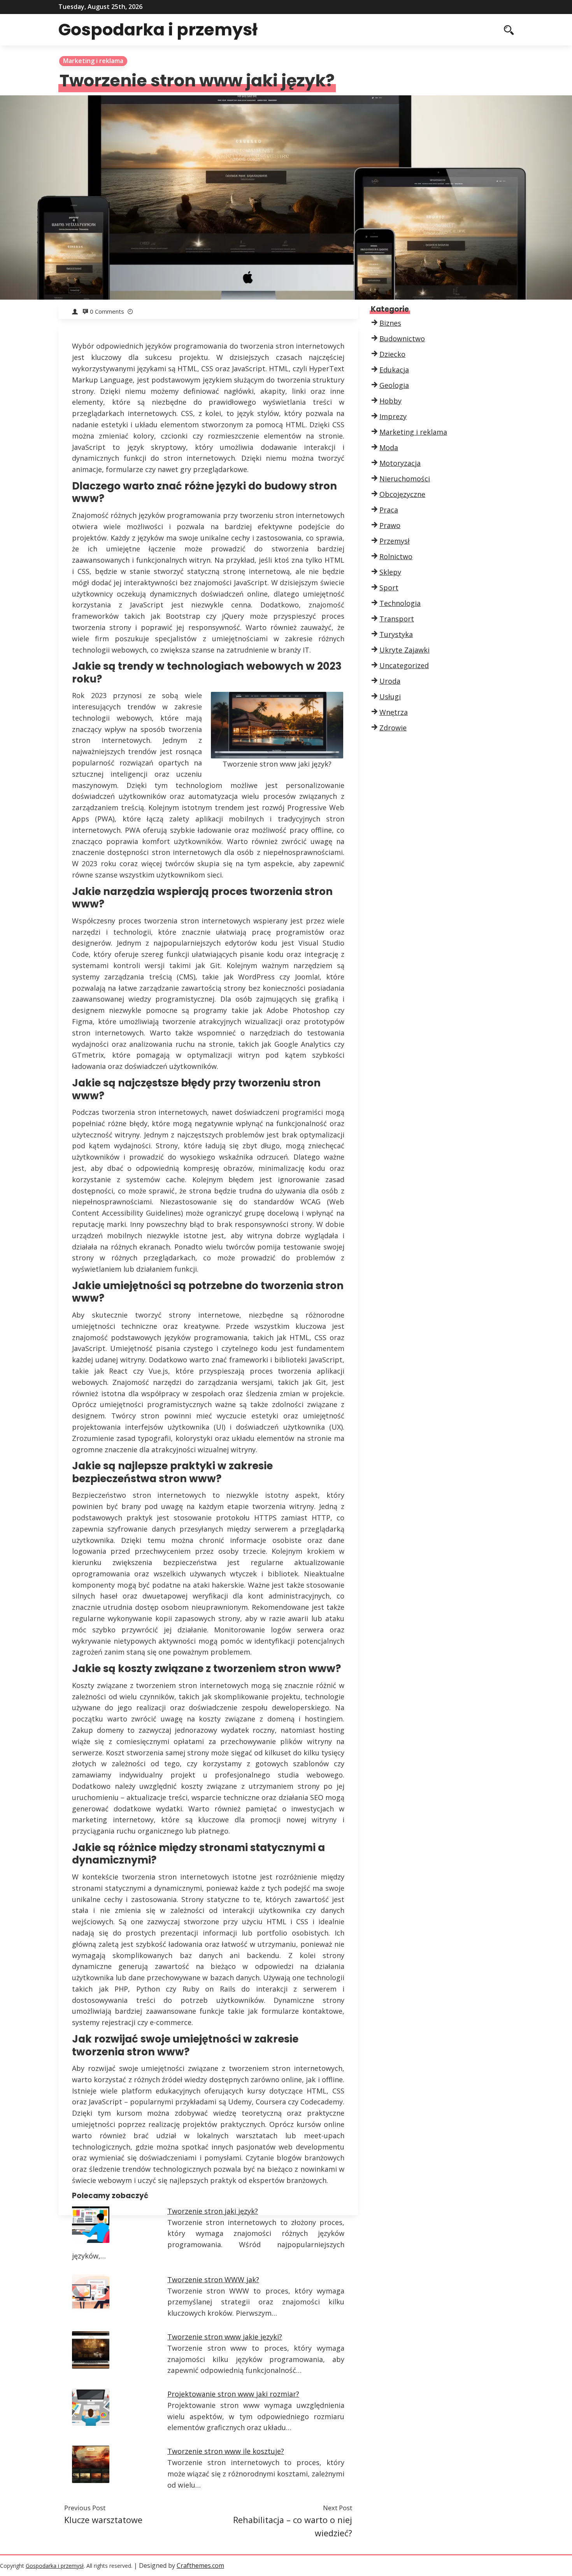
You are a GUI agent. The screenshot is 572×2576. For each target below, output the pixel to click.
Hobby (390, 401)
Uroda (390, 681)
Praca (389, 510)
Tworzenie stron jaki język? (213, 2211)
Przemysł (395, 541)
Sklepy (390, 572)
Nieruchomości (405, 479)
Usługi (390, 697)
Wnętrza (394, 712)
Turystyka (396, 634)
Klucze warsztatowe (103, 2520)
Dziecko (392, 354)
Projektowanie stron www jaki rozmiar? (233, 2394)
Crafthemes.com (200, 2565)
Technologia (400, 603)
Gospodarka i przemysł (158, 30)
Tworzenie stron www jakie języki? (225, 2337)
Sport (389, 588)
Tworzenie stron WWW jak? (213, 2279)
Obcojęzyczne (402, 494)
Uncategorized (404, 665)
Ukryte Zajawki (404, 650)
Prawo (390, 525)
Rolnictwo (396, 556)
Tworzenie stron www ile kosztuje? (226, 2451)
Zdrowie (393, 728)
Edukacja (394, 370)
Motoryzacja (400, 463)
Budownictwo (402, 339)
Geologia (394, 385)
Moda (389, 447)
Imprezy (393, 416)
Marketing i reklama (93, 61)
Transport (397, 619)
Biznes (390, 323)
